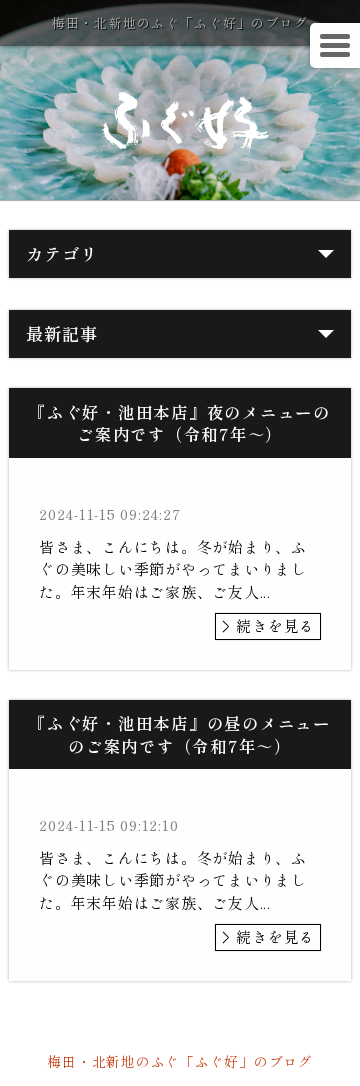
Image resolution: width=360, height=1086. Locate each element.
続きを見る (275, 625)
